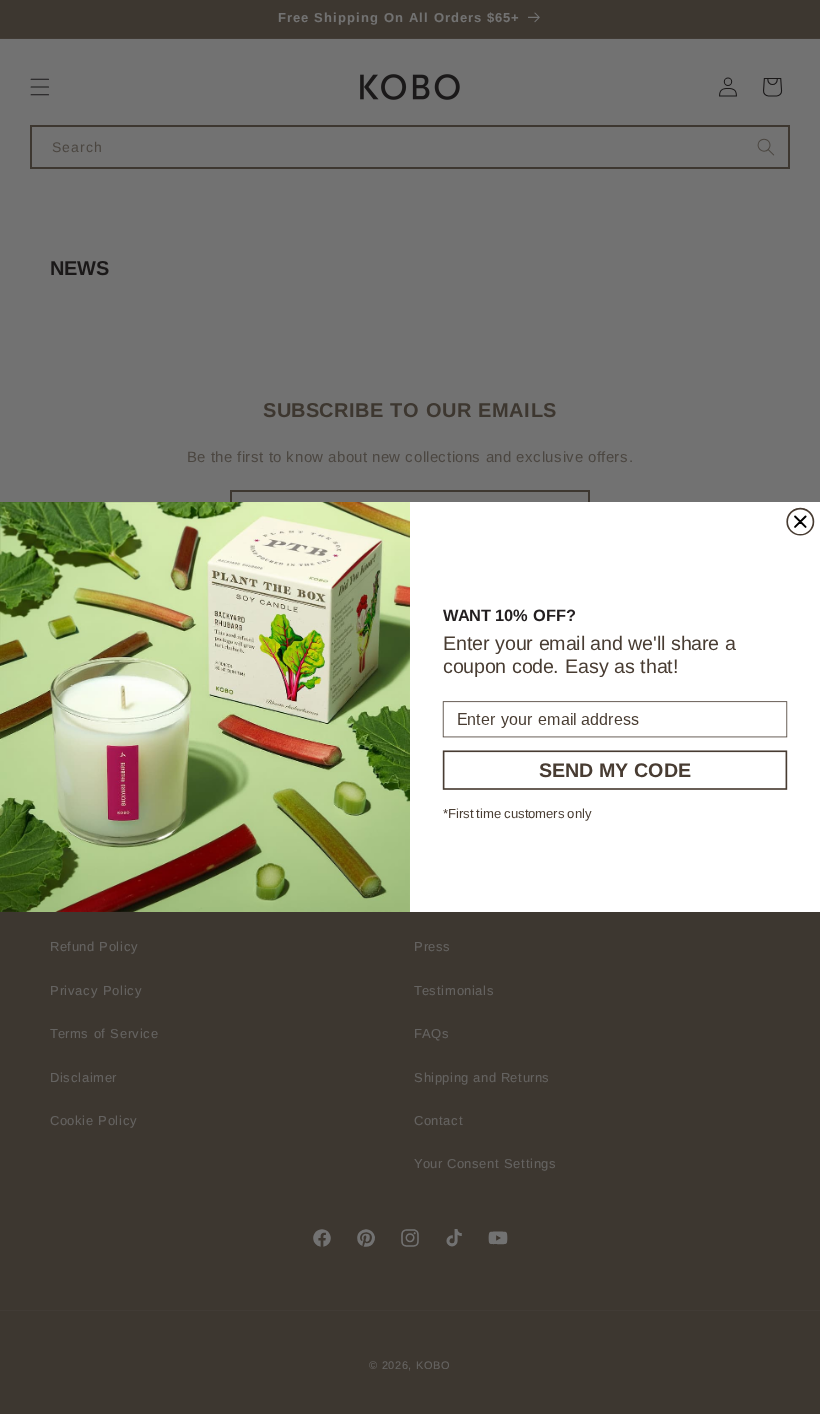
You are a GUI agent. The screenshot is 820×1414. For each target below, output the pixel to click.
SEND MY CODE (615, 770)
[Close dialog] (800, 522)
